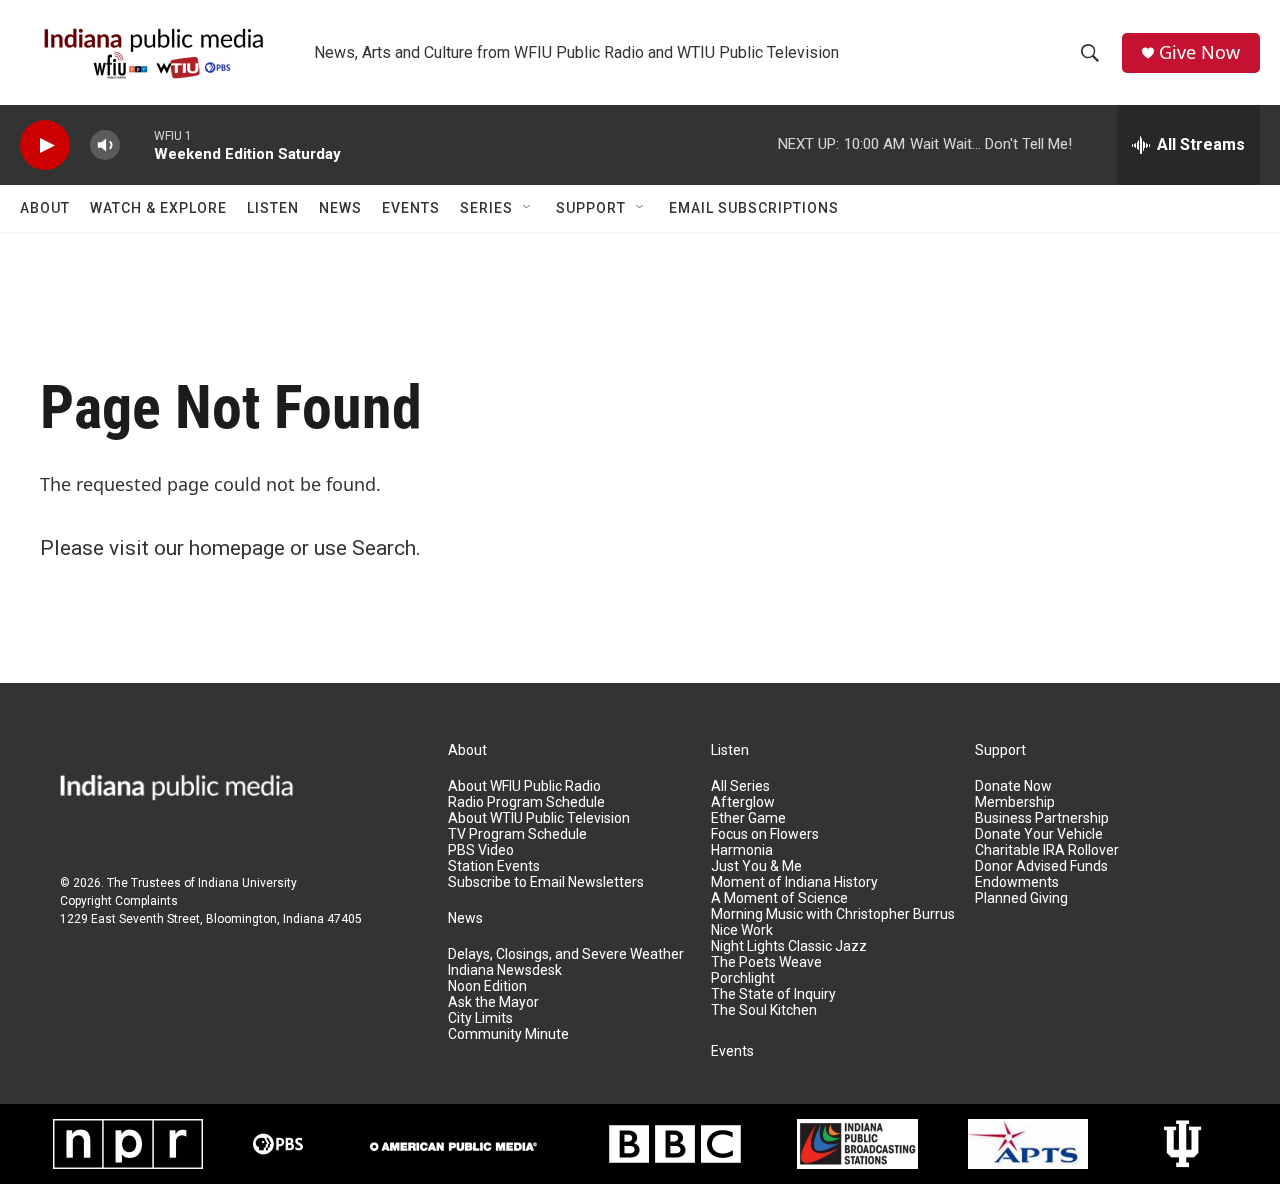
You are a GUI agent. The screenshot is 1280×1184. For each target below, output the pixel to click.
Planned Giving (1021, 898)
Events (411, 208)
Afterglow (743, 802)
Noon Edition (487, 986)
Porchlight (743, 978)
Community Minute (508, 1034)
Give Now (1199, 52)
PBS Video (481, 850)
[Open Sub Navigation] (528, 208)
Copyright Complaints (119, 901)
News (340, 208)
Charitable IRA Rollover (1047, 850)
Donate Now (1013, 786)
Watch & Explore (158, 208)
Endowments (1017, 882)
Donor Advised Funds (1041, 866)
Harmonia (742, 850)
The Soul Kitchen (764, 1010)
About (45, 208)
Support (591, 208)
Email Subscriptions (754, 208)
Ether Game (748, 818)
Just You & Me (756, 866)
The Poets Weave (766, 962)
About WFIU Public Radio (524, 786)
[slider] (137, 144)
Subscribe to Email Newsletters (546, 882)
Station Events (494, 866)
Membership (1015, 802)
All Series (740, 786)
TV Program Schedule (517, 834)
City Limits (480, 1018)
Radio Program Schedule (526, 802)
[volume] (105, 145)
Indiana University (247, 883)
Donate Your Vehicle (1039, 834)
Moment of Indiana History (794, 882)
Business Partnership (1042, 818)
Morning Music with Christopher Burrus (833, 914)
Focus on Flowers (765, 834)
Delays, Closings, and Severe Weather (566, 954)
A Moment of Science (779, 898)
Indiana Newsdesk (505, 970)
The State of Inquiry (773, 994)
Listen (273, 208)
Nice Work (742, 930)
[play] (45, 145)
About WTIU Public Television (539, 818)
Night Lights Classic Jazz (789, 946)
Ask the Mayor (493, 1002)
